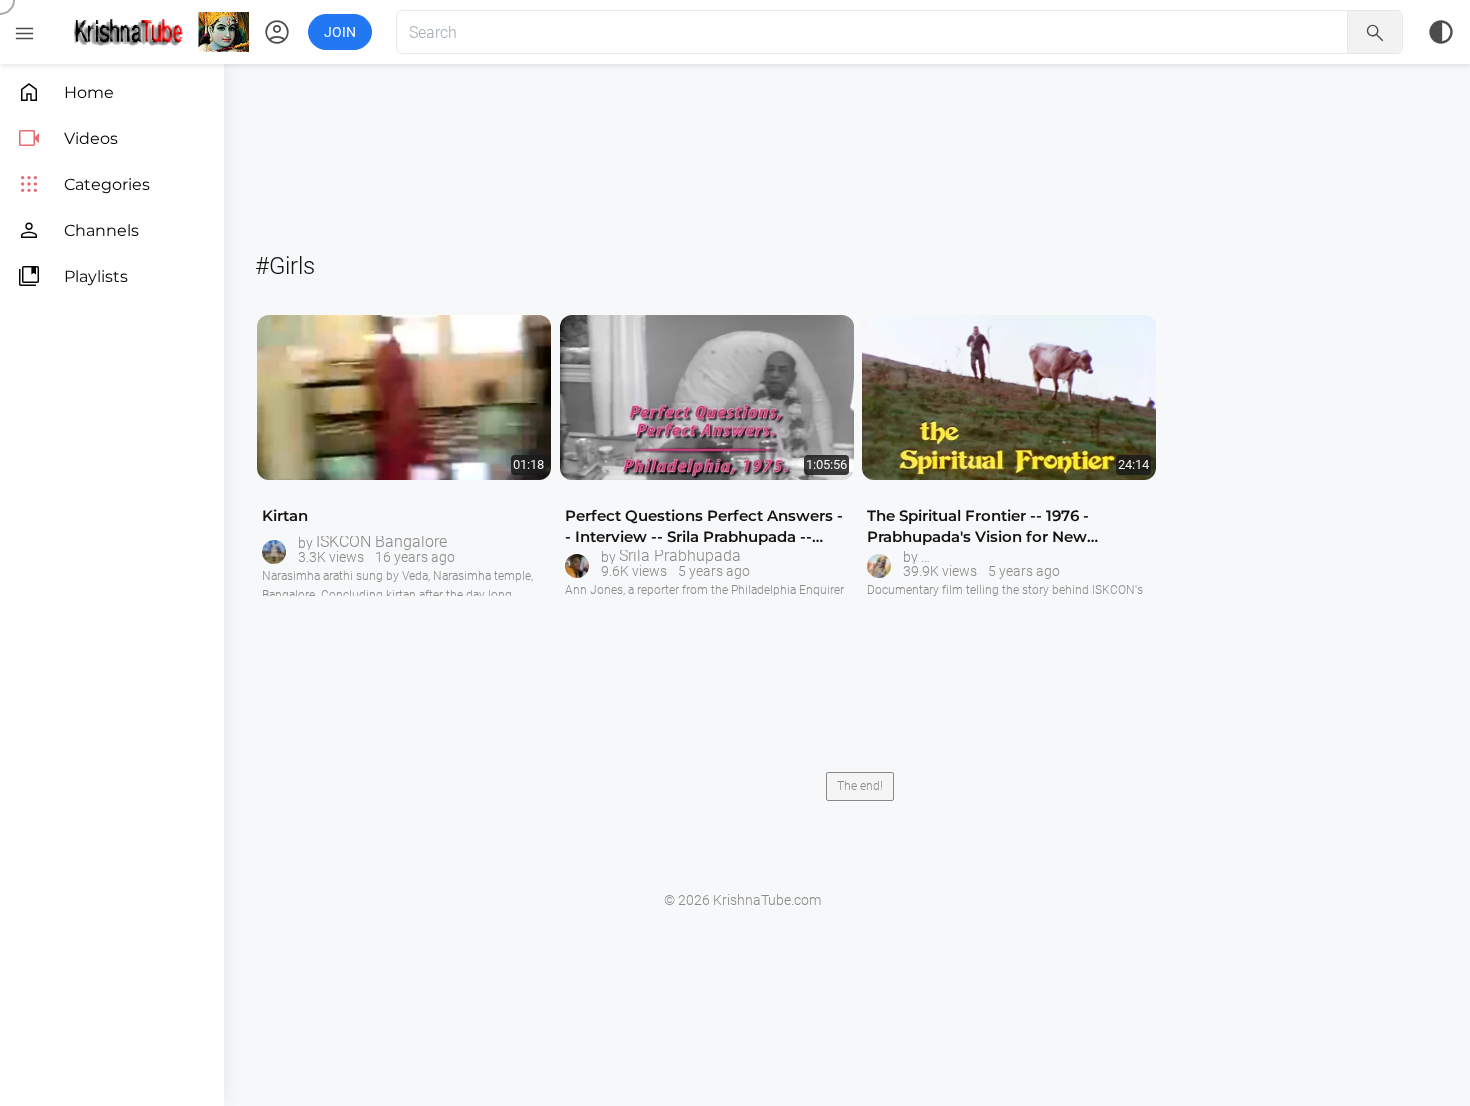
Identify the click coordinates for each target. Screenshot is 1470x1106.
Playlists (72, 276)
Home (65, 92)
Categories (83, 184)
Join (340, 32)
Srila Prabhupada (680, 556)
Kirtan (285, 515)
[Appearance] (1441, 32)
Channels (78, 230)
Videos (67, 138)
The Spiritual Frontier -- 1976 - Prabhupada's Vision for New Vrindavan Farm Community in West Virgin (1006, 526)
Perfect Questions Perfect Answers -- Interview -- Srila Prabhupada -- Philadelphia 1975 (704, 526)
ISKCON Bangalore (381, 542)
